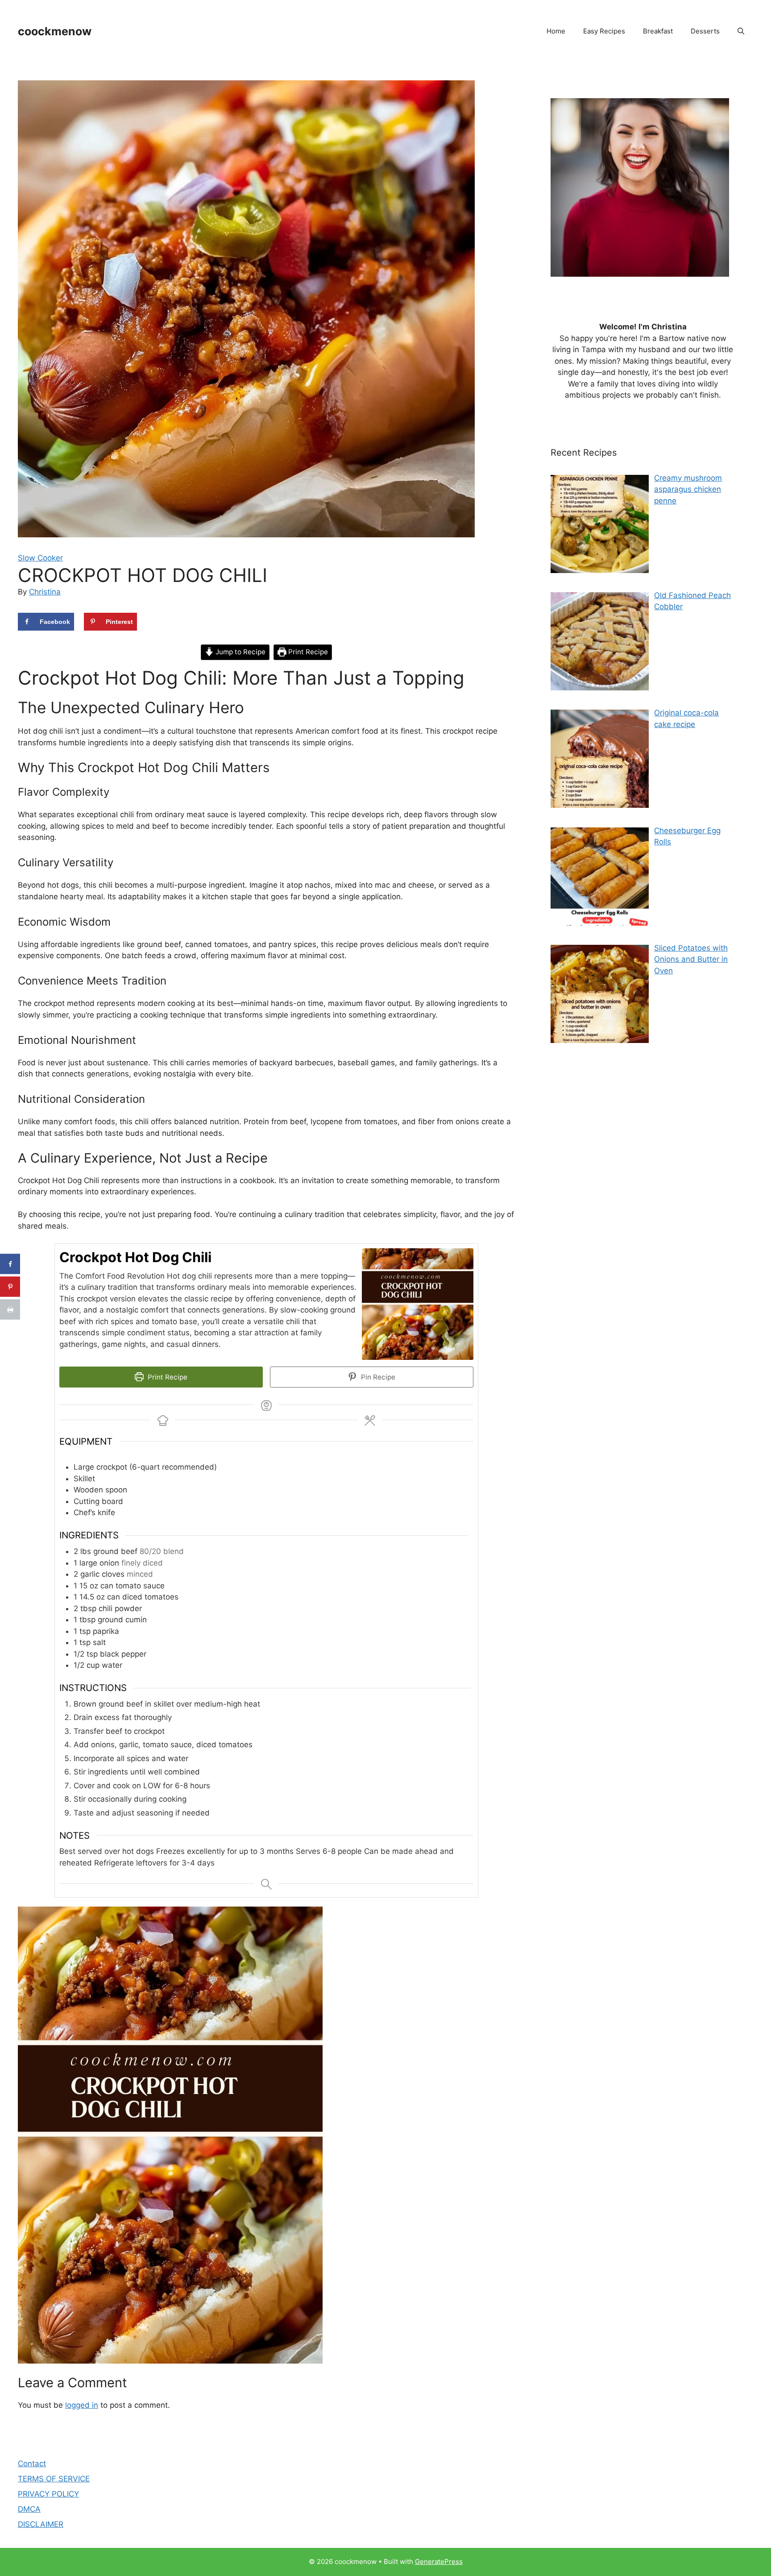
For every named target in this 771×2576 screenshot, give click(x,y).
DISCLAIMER (41, 2524)
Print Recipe (307, 652)
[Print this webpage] (10, 1310)
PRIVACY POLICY (48, 2494)
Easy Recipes (604, 31)
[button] (741, 31)
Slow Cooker (40, 558)
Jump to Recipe (240, 652)
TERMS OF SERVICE (54, 2479)
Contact (32, 2464)
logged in (82, 2405)
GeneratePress (439, 2561)
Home (556, 31)
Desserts (705, 31)
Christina (45, 592)
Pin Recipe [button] (377, 1377)
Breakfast (658, 31)
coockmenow (55, 31)
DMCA (29, 2509)
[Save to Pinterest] (10, 1287)
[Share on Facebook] (10, 1264)
